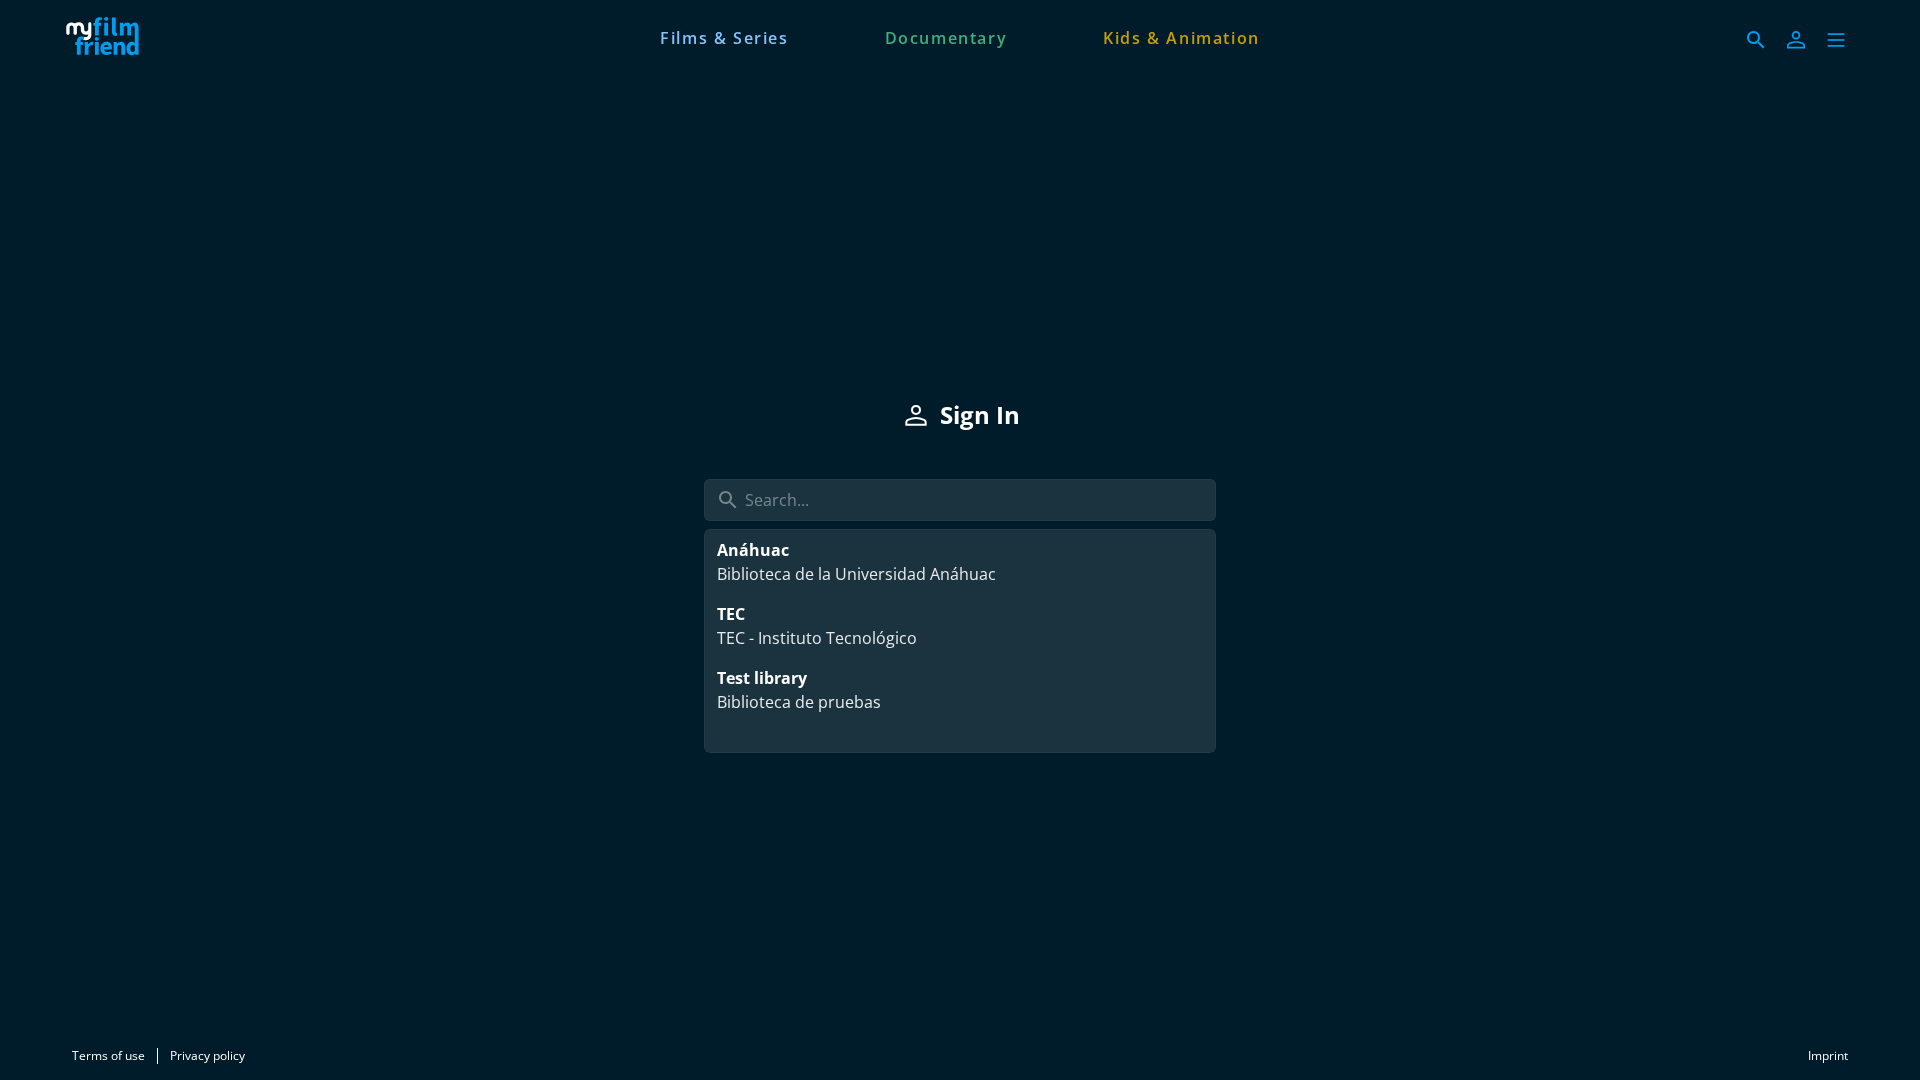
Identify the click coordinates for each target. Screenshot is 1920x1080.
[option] (960, 562)
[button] (1836, 40)
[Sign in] (1796, 40)
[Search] (1756, 40)
